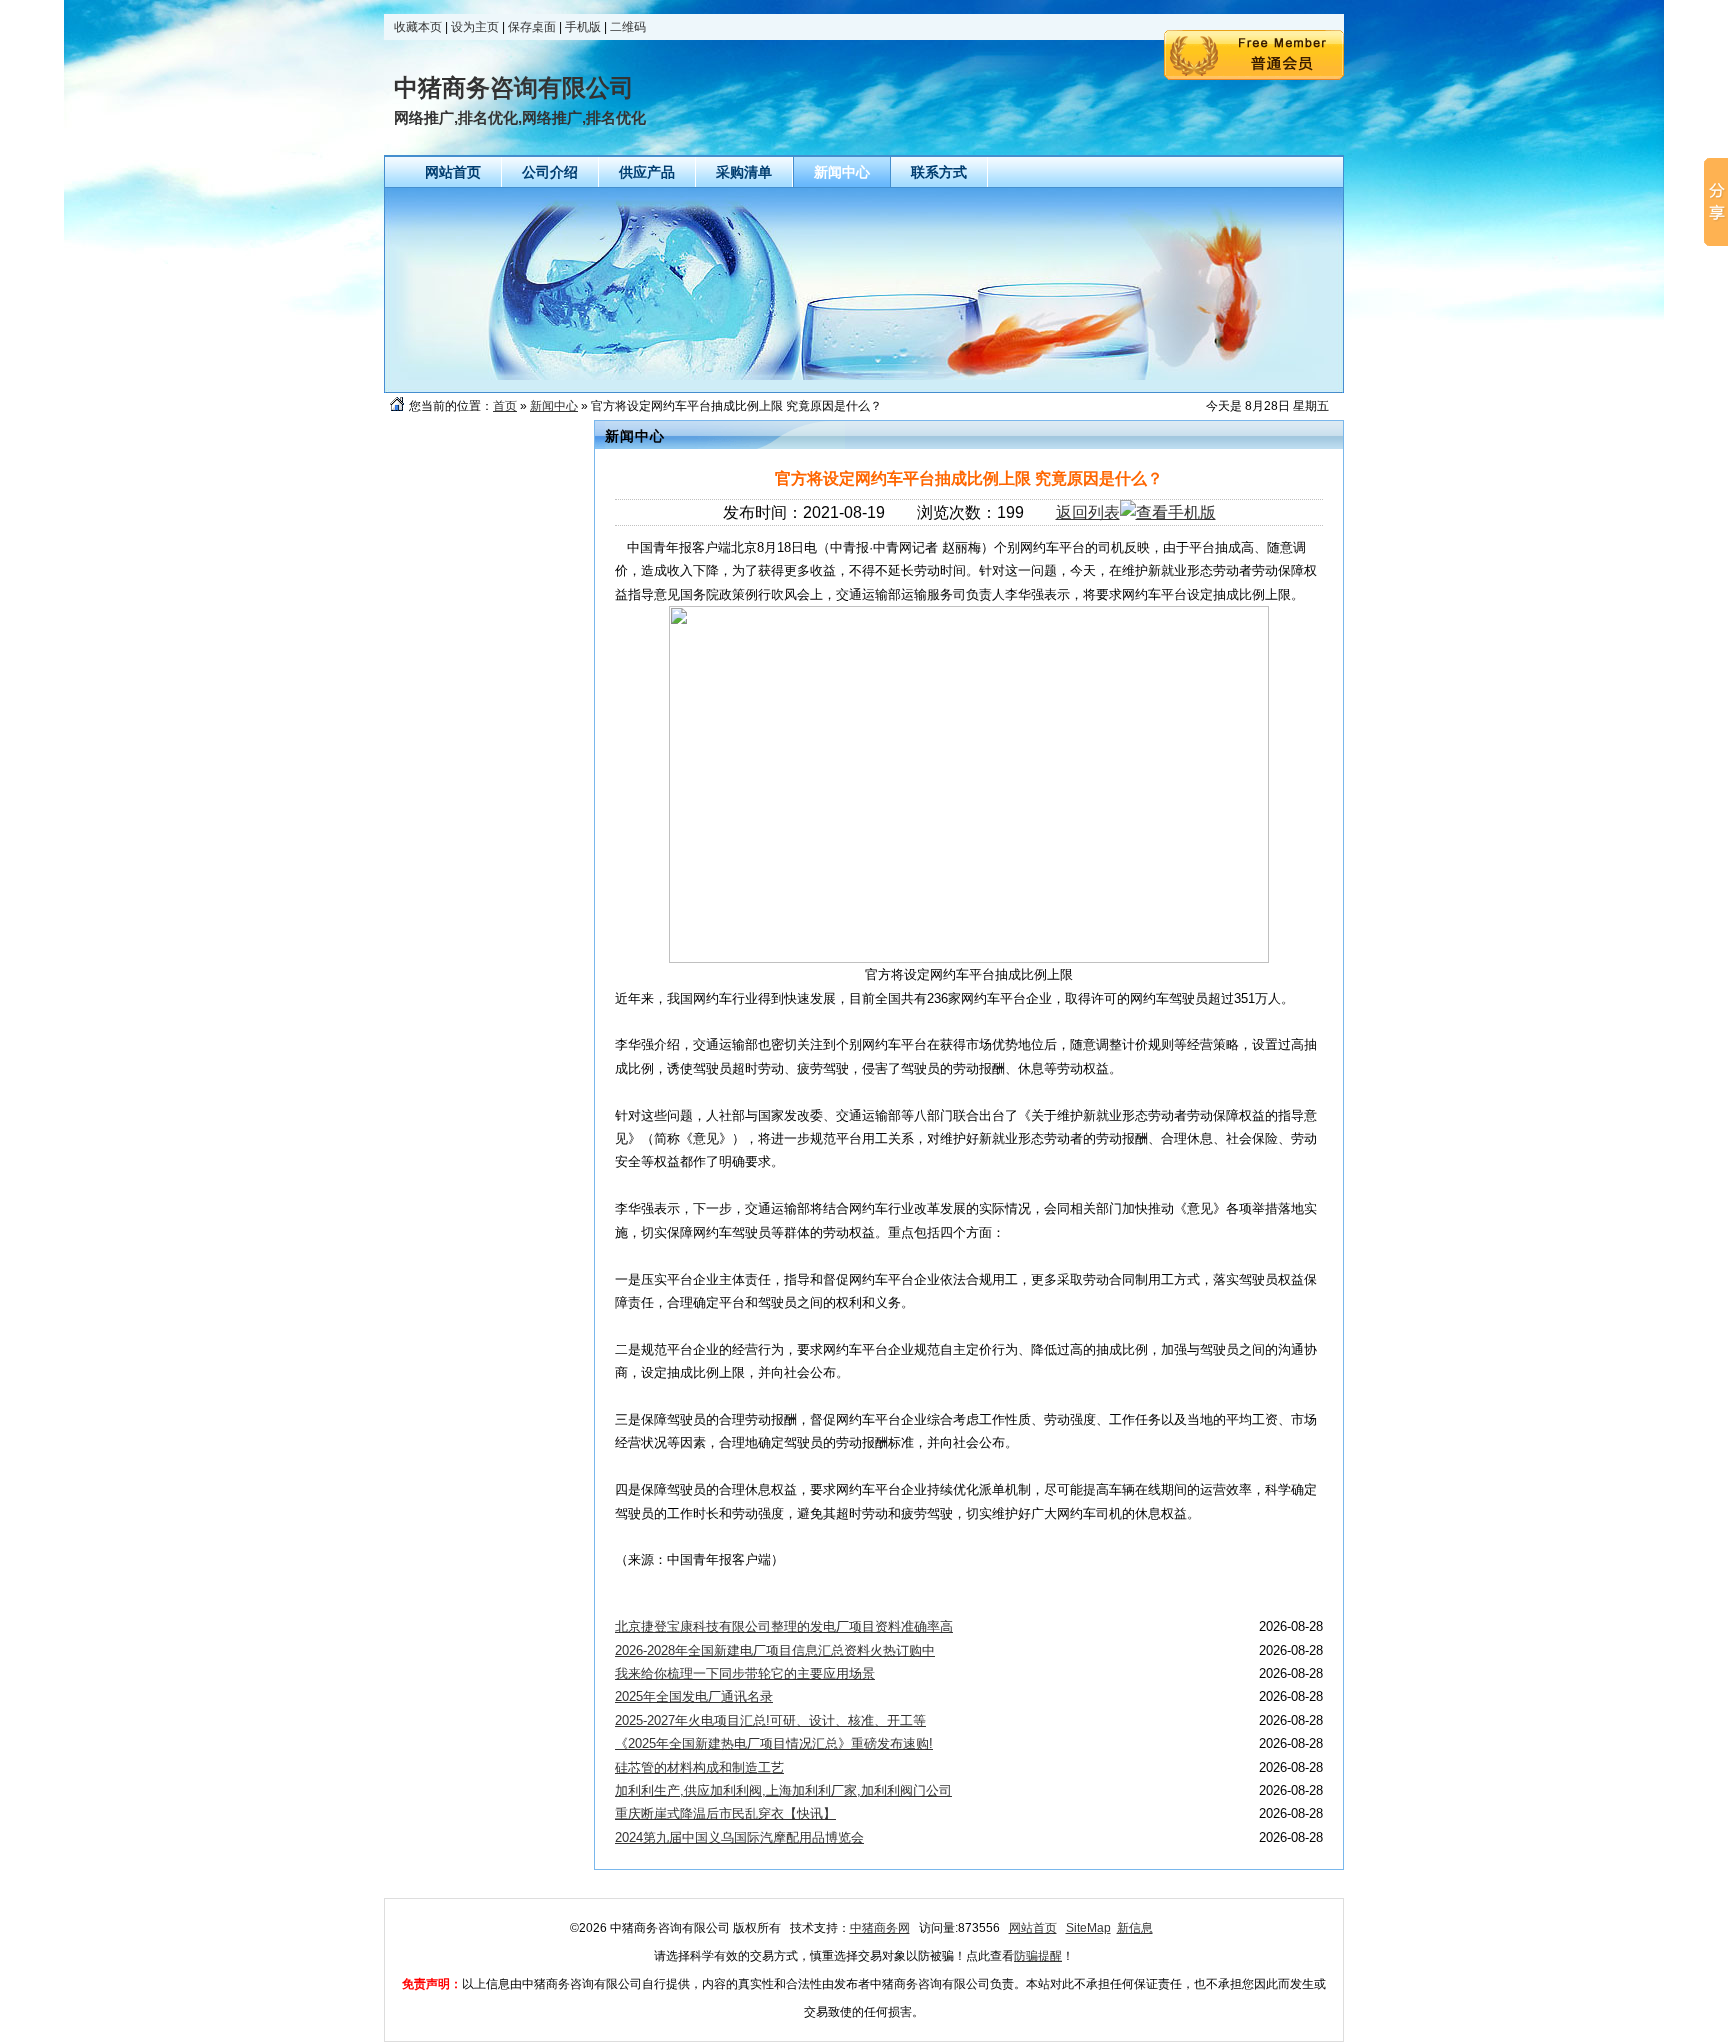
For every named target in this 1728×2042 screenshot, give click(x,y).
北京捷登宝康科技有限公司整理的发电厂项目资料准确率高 (784, 1626)
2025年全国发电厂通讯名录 (694, 1696)
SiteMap (1088, 1928)
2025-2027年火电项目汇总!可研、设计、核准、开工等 (770, 1720)
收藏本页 (418, 27)
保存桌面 (532, 27)
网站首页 (1033, 1928)
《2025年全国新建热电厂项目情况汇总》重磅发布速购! (774, 1743)
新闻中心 (554, 406)
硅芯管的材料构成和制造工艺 (699, 1767)
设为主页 (475, 27)
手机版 (583, 27)
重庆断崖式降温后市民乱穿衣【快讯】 (725, 1813)
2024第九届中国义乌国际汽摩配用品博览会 (739, 1837)
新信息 (1135, 1928)
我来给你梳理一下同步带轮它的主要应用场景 (745, 1673)
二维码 (628, 27)
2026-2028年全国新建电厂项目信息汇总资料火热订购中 (775, 1650)
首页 (505, 406)
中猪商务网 (880, 1928)
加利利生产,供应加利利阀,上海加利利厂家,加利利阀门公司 (783, 1790)
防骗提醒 (1038, 1956)
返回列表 (1088, 512)
